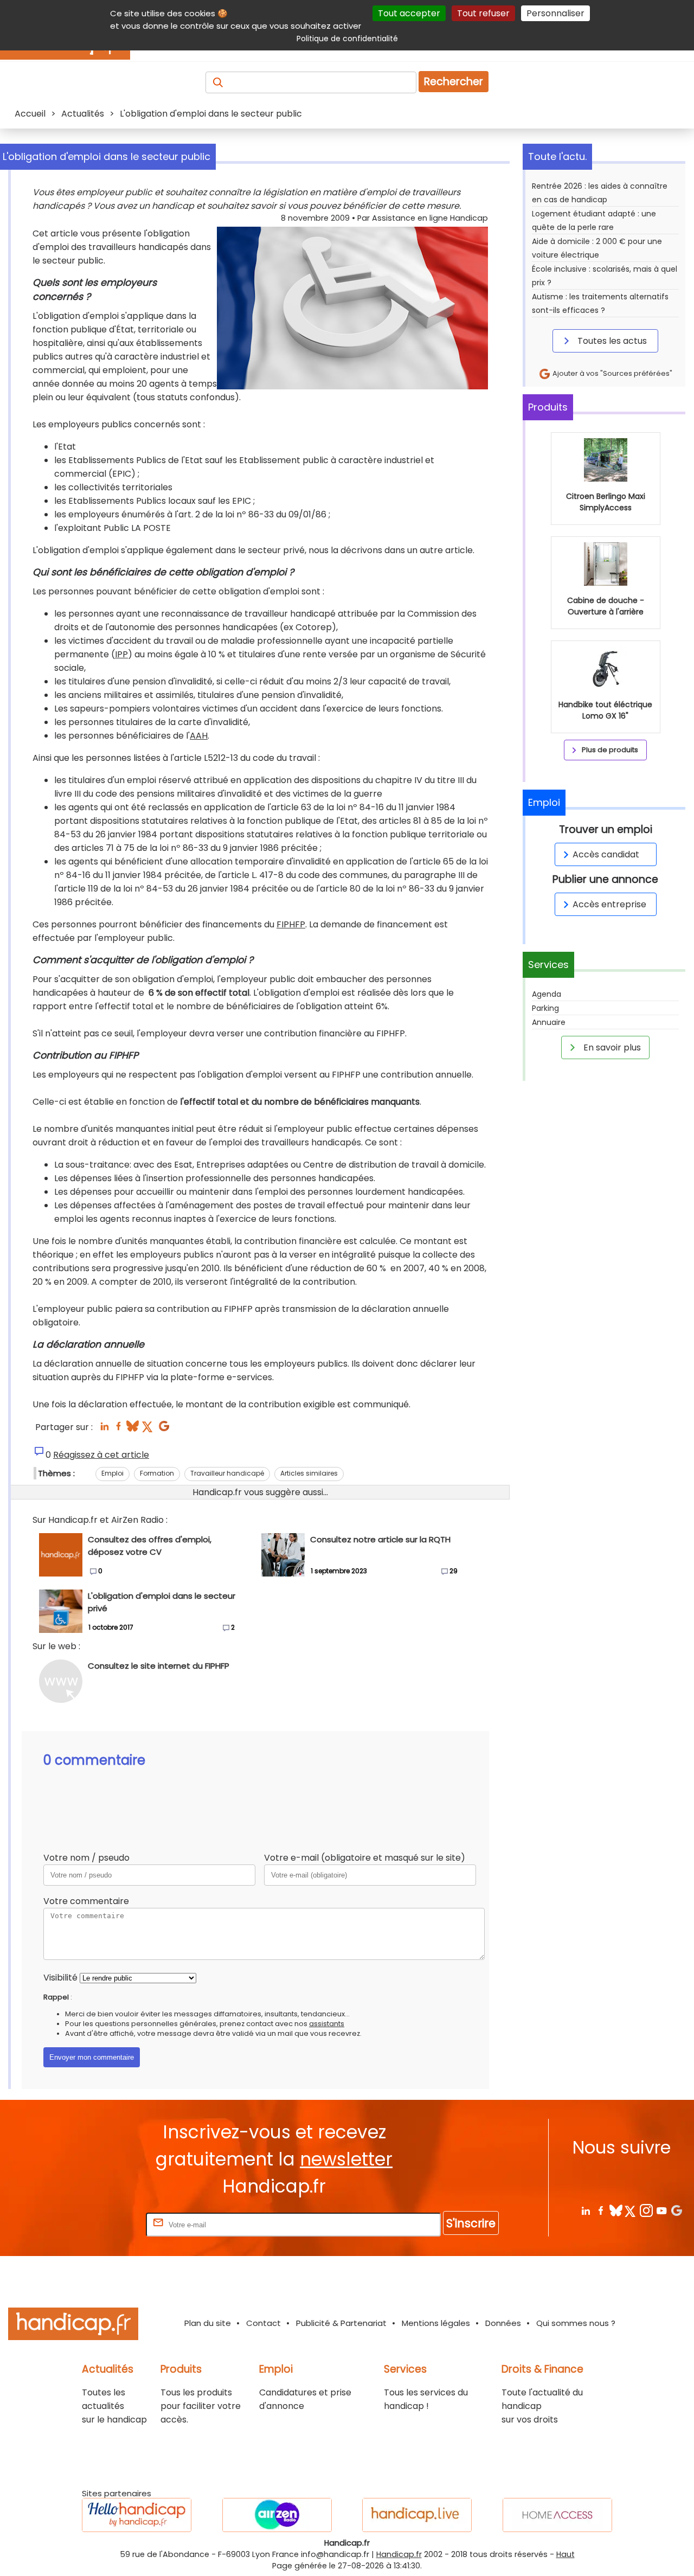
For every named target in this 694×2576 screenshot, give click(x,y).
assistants (327, 2024)
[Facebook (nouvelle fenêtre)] (118, 1429)
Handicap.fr (399, 2554)
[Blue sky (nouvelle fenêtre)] (133, 1429)
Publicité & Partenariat (341, 2323)
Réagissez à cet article (101, 1455)
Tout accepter (409, 13)
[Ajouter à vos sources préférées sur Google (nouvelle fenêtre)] (164, 1429)
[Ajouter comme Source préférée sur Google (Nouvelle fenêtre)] (676, 2210)
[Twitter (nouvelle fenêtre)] (148, 1429)
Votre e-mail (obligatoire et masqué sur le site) (365, 1858)
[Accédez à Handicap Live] (417, 2515)
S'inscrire (471, 2223)
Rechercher (454, 82)
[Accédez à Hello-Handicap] (137, 2515)
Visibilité (60, 1978)
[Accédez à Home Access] (557, 2515)
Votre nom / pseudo (86, 1858)
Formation (157, 1473)
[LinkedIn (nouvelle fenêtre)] (104, 1429)
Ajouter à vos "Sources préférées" (612, 373)
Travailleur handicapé (227, 1473)
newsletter (346, 2159)
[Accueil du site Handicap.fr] (73, 2326)
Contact (264, 2323)
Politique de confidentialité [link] (347, 39)
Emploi (113, 1473)
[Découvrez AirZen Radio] (277, 2515)
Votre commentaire (86, 1901)
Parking (545, 1008)
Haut (566, 2554)
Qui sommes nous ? (576, 2323)
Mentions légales (436, 2323)
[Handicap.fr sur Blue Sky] (616, 2210)
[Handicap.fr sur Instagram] (646, 2210)
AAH (199, 736)
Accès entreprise (609, 904)
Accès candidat (606, 854)
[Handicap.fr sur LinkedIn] (585, 2210)
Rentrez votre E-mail (100, 2224)
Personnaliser (555, 13)
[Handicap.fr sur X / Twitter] (631, 2210)
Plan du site (208, 2323)
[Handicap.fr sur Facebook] (600, 2210)
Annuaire (549, 1022)
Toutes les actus (611, 341)
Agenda (547, 994)
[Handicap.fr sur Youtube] (661, 2210)
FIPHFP (291, 924)
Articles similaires (309, 1473)
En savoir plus (611, 1047)
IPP (121, 654)
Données (503, 2323)
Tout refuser (483, 13)
